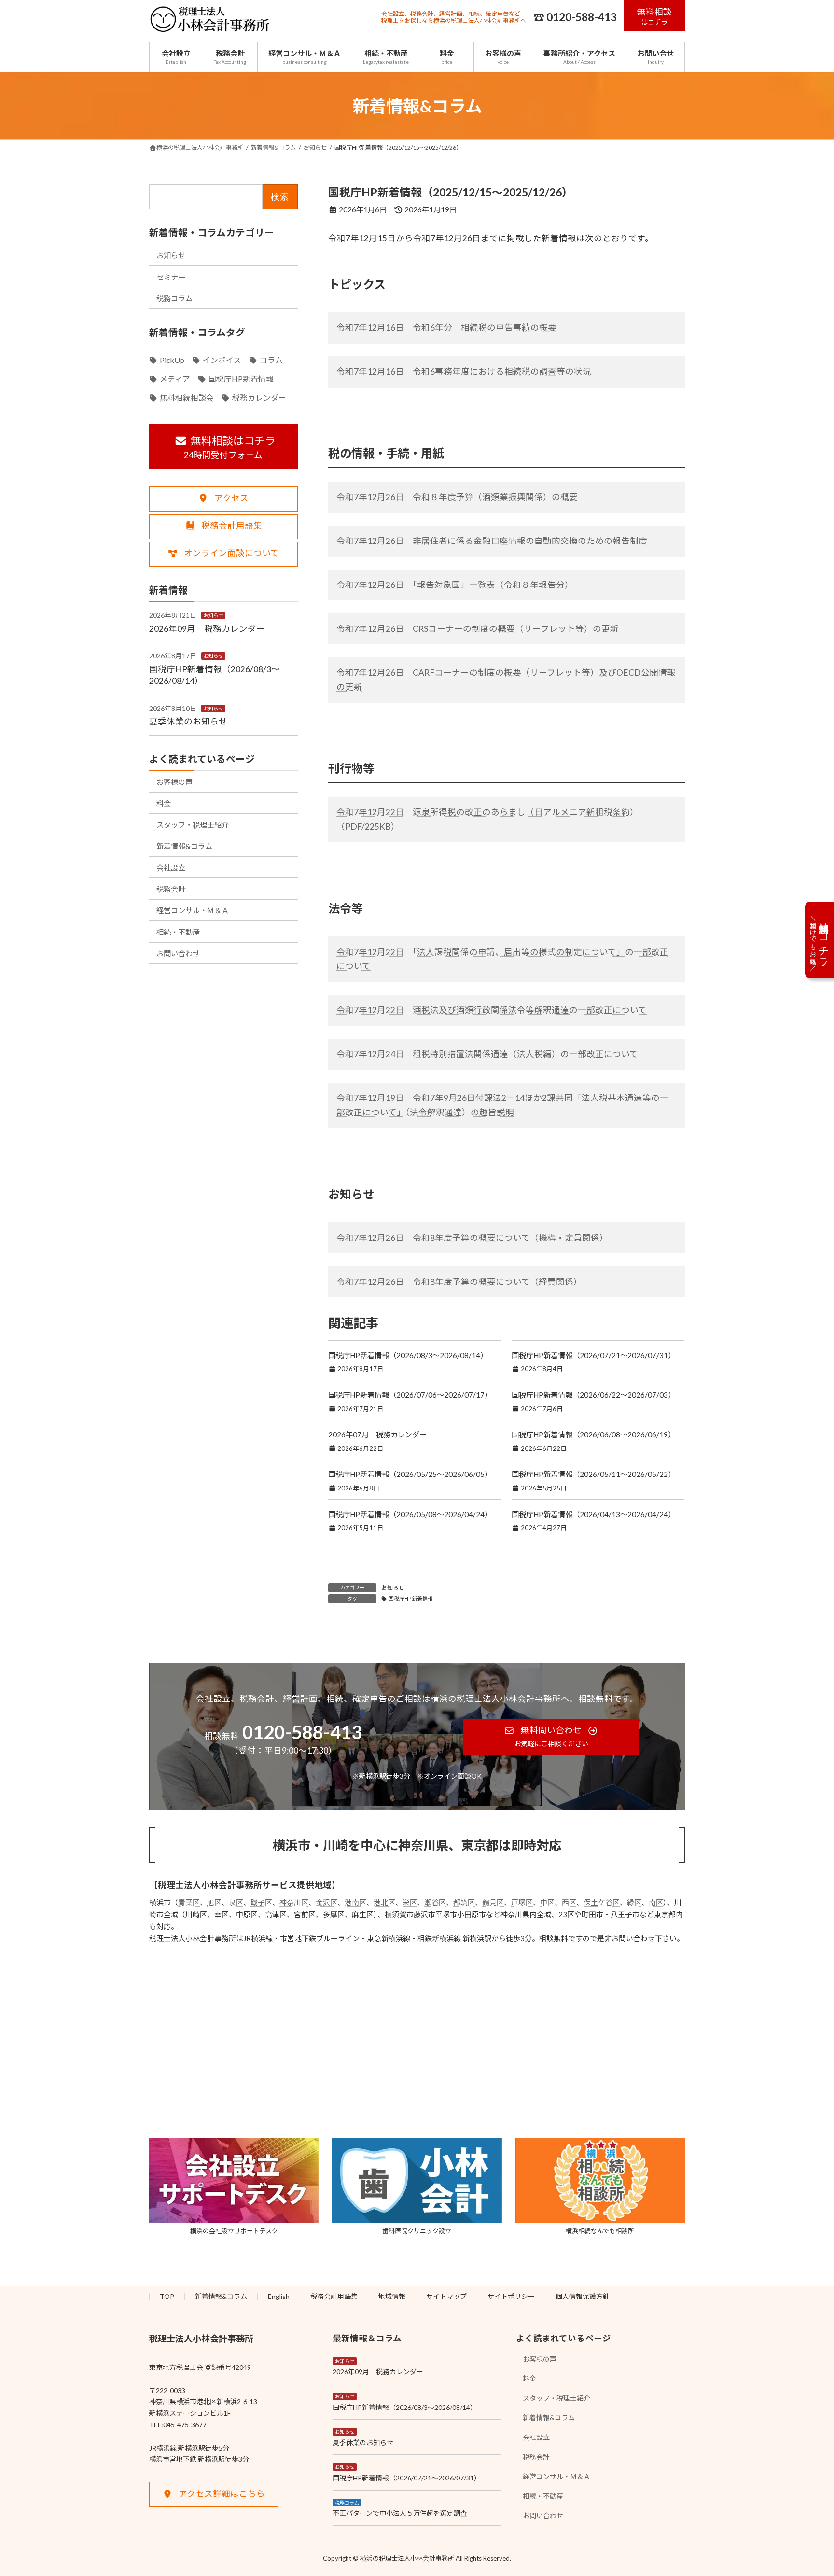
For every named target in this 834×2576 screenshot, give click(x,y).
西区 (569, 1902)
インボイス (222, 360)
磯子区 (261, 1902)
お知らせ (393, 1588)
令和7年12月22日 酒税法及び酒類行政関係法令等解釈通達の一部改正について (492, 1010)
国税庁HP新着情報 (411, 1598)
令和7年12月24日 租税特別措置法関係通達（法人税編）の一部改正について (487, 1054)
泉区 (236, 1902)
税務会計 (171, 889)
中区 (547, 1902)
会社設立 (171, 867)
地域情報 (392, 2296)
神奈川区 (294, 1902)
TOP (167, 2296)
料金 (164, 803)
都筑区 (464, 1902)
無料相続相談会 (187, 397)
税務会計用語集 (334, 2296)
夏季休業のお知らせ (188, 721)
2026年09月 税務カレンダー (207, 628)
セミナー (171, 277)
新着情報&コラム (184, 846)
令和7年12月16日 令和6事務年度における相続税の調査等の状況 (464, 371)
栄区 (410, 1902)
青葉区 (189, 1902)
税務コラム (174, 298)
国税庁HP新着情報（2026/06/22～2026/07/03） (593, 1395)
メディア (175, 378)
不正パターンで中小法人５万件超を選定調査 (400, 2513)
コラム (271, 360)
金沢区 (327, 1902)
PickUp (172, 360)
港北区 (384, 1902)
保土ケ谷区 (602, 1902)
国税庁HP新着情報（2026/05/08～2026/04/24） (410, 1514)
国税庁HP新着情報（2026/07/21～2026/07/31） (593, 1355)
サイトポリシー (511, 2296)
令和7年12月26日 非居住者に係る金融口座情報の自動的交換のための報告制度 (492, 541)
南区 (656, 1902)
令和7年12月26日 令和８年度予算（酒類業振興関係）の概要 (457, 497)
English (279, 2296)
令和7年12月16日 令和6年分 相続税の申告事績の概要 (446, 327)
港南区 (355, 1902)
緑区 (634, 1902)
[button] (655, 16)
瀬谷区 (435, 1902)
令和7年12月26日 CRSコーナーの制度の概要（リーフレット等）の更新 (478, 629)
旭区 (214, 1902)
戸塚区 (522, 1902)
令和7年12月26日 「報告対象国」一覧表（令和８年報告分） (455, 585)
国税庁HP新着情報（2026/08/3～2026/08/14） (408, 1355)
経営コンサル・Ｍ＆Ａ (193, 910)
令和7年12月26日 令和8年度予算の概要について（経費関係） (459, 1282)
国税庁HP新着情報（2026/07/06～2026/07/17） (410, 1395)
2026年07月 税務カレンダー (377, 1434)
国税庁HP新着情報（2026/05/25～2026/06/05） (410, 1474)
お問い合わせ (178, 953)
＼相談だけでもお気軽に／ (820, 939)
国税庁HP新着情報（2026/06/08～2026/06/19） (593, 1434)
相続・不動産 (178, 932)
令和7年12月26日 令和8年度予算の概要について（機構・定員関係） (472, 1238)
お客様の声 (174, 781)
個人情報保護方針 (583, 2296)
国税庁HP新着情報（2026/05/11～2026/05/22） (593, 1474)
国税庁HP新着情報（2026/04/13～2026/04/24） (593, 1514)
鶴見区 (493, 1902)
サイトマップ (446, 2296)
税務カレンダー (259, 397)
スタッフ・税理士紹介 (193, 824)
